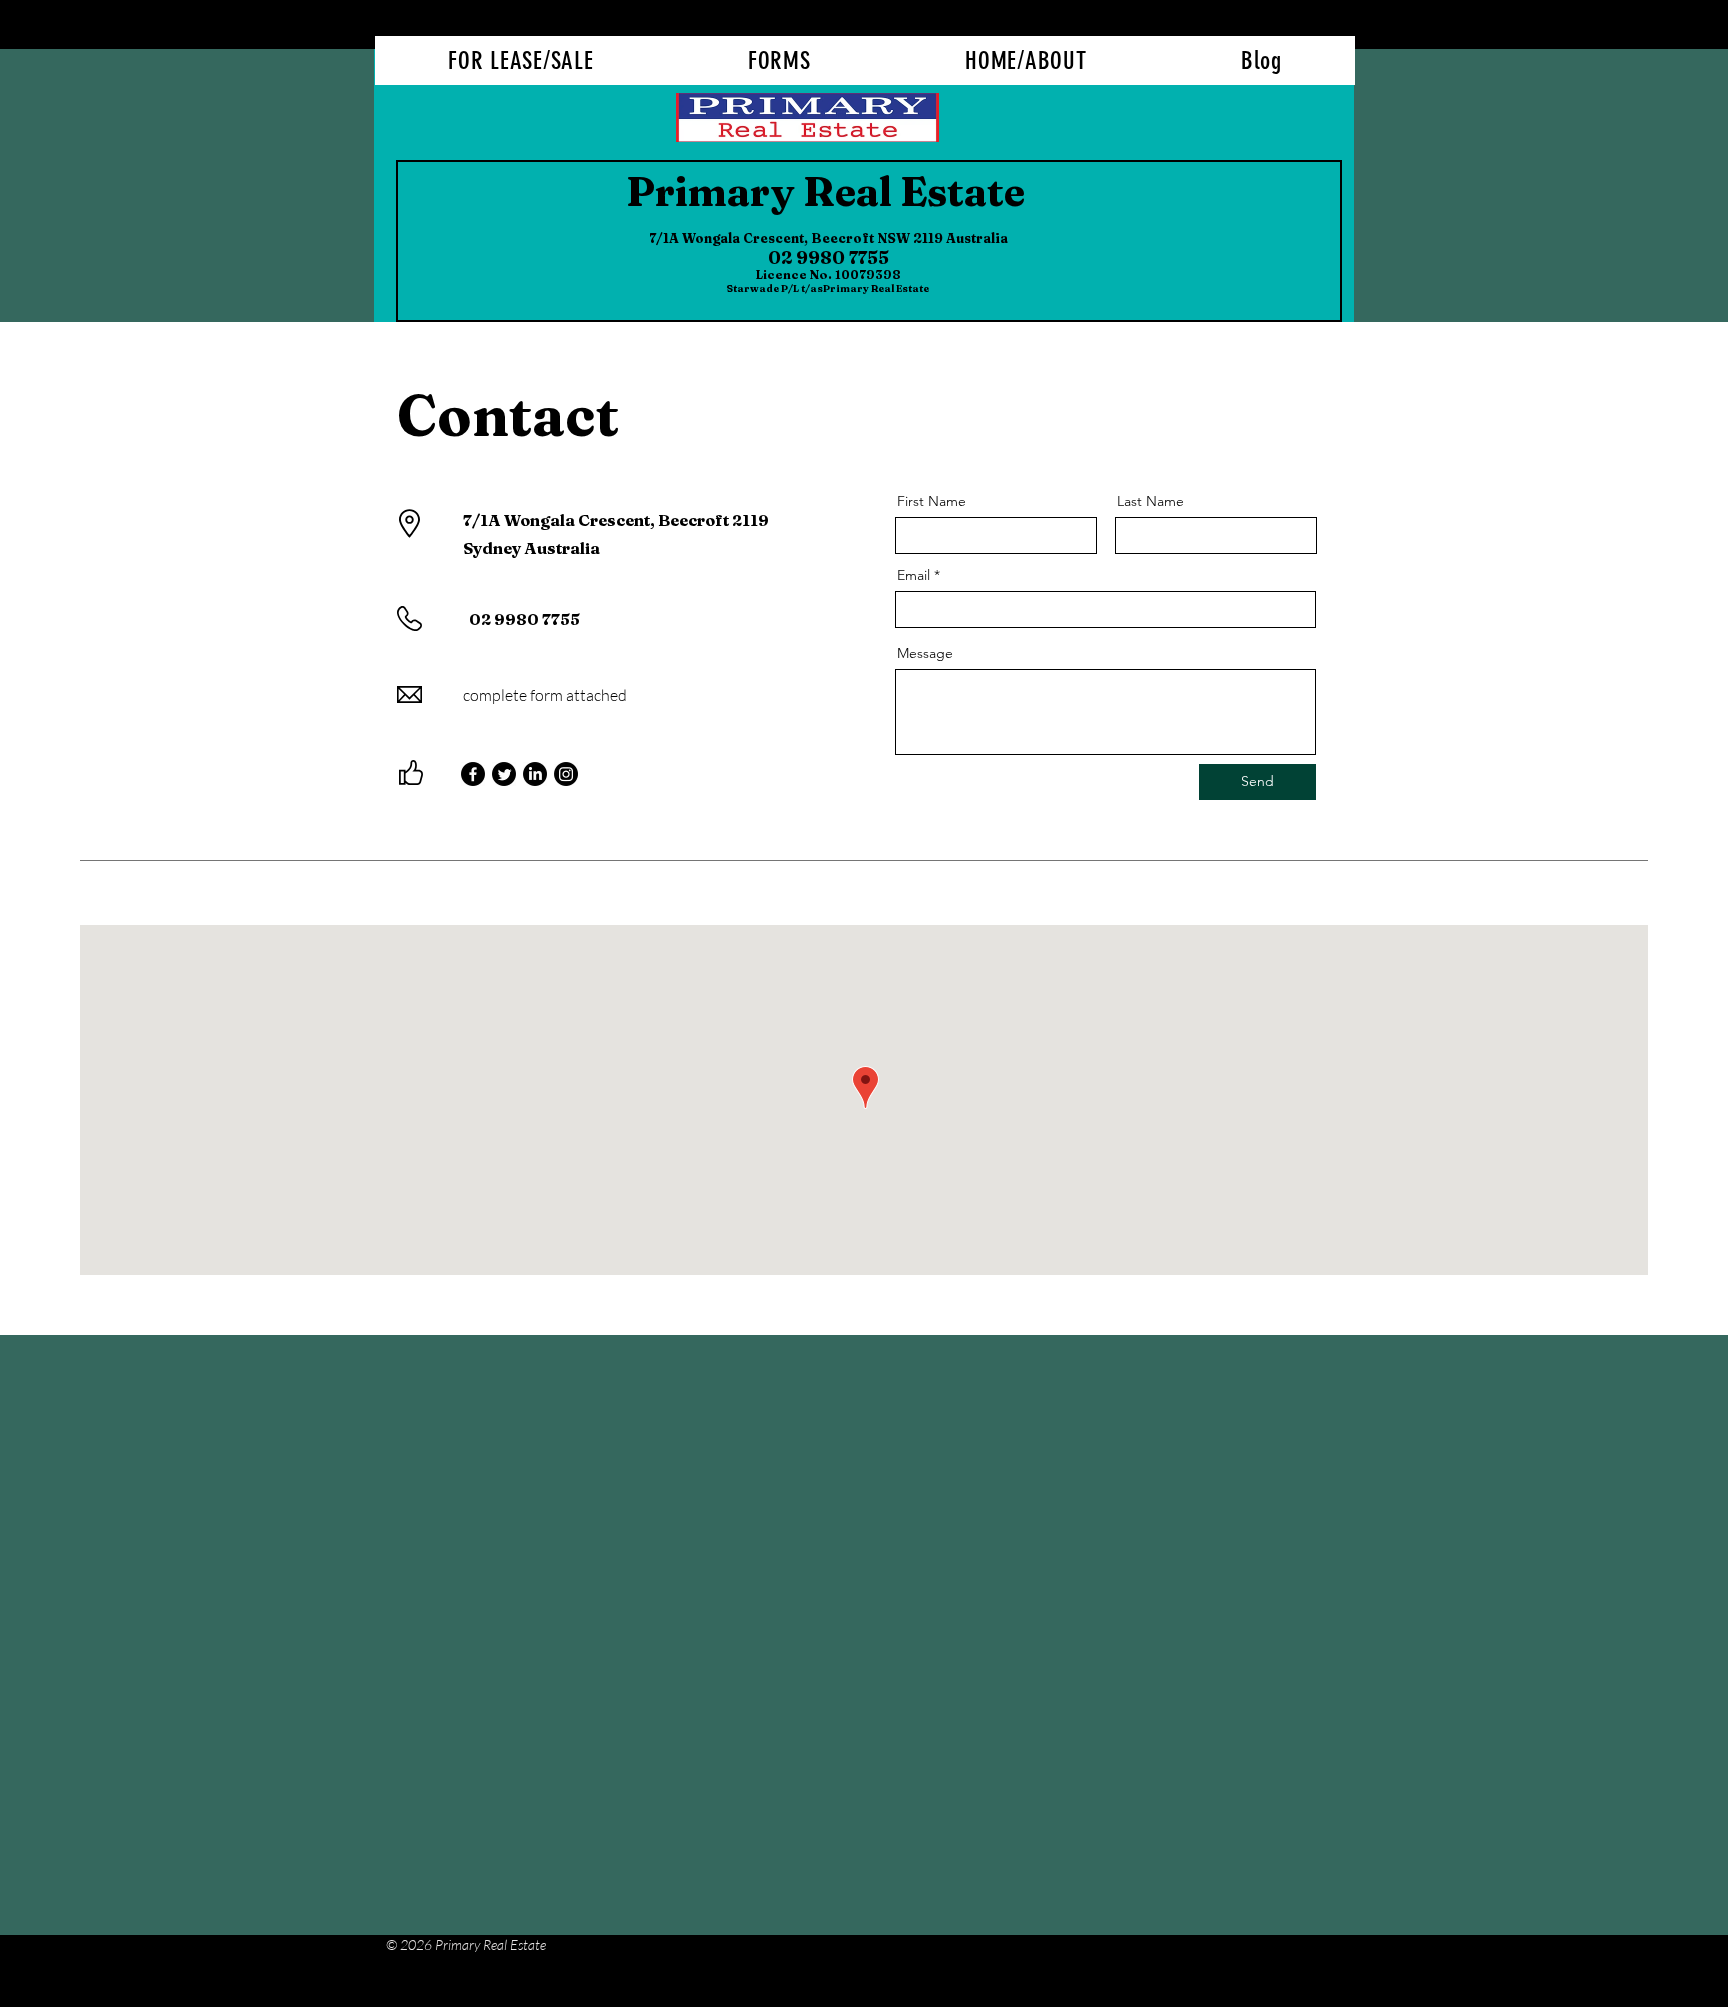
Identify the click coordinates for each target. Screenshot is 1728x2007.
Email (913, 575)
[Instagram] (566, 774)
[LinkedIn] (535, 774)
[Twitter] (504, 774)
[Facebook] (473, 774)
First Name (931, 501)
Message (925, 653)
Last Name (1150, 501)
